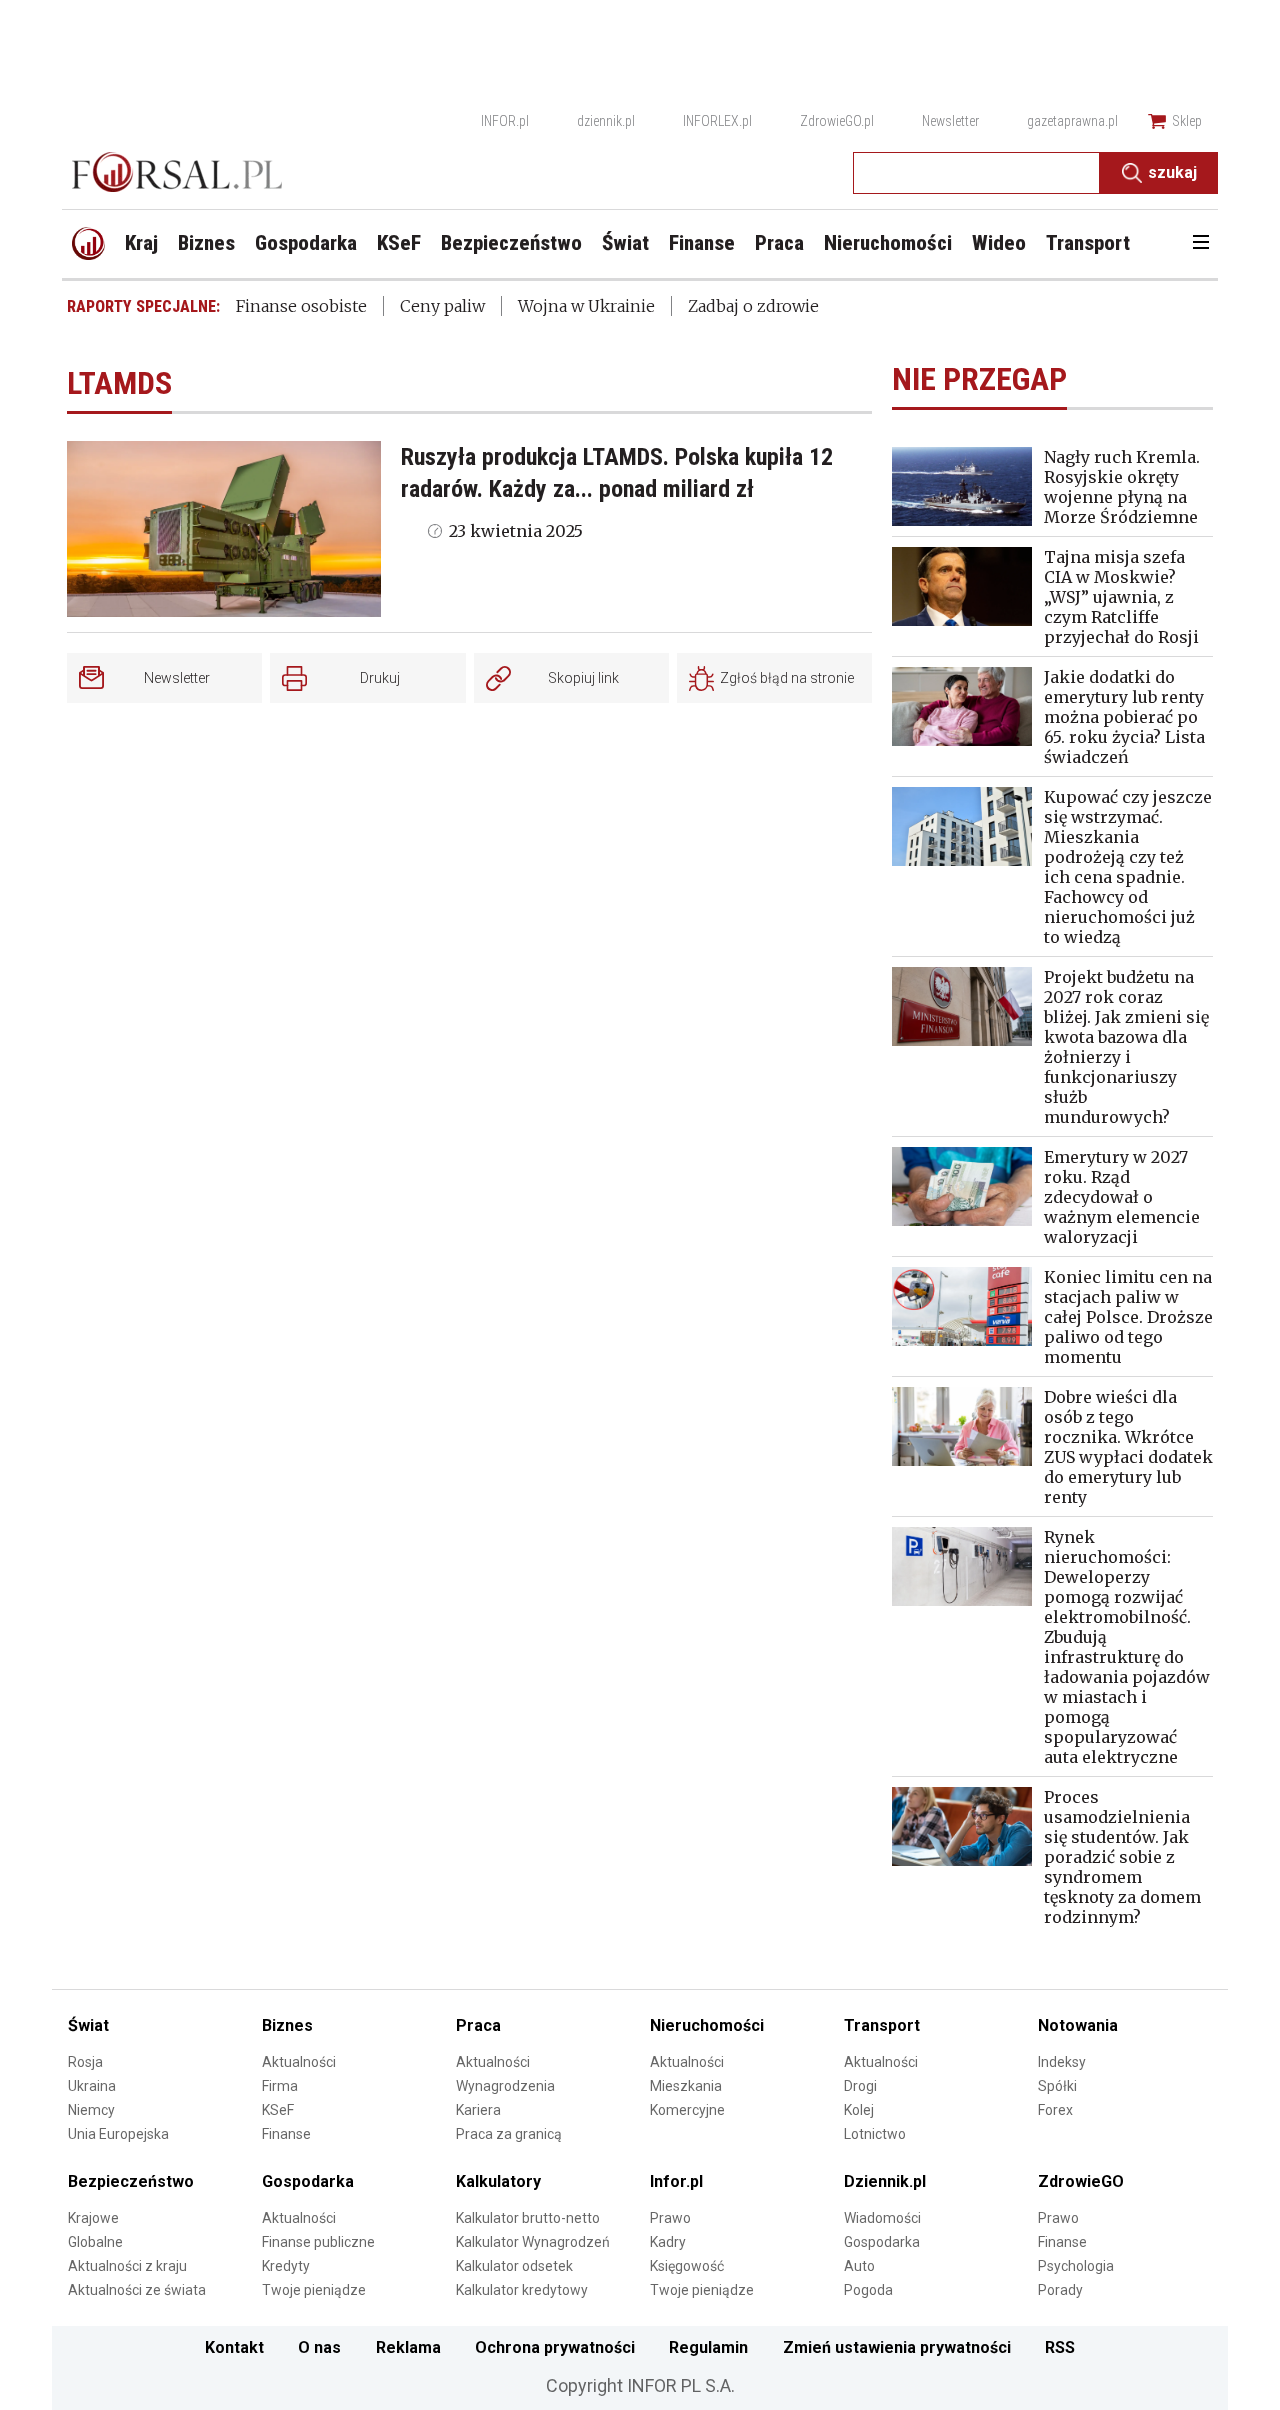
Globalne (95, 2242)
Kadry (668, 2242)
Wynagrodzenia (505, 2086)
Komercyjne (687, 2110)
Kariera (478, 2110)
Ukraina (92, 2086)
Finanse (286, 2134)
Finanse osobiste (301, 306)
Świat (88, 2025)
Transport (882, 2025)
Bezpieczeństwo (131, 2181)
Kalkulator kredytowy (522, 2290)
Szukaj (1172, 172)
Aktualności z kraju (127, 2266)
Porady (1060, 2290)
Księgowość (687, 2266)
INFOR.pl (505, 121)
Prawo (670, 2218)
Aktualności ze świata (137, 2290)
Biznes (287, 2025)
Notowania (1078, 2025)
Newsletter (950, 121)
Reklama (408, 2347)
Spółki (1057, 2086)
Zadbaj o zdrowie (753, 306)
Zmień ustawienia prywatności (897, 2347)
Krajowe (93, 2218)
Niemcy (91, 2110)
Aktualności (299, 2062)
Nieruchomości (707, 2025)
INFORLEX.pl (717, 121)
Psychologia (1076, 2266)
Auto (859, 2266)
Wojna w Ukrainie (586, 306)
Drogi (860, 2086)
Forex (1055, 2110)
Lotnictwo (875, 2134)
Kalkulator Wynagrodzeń (533, 2242)
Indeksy (1062, 2062)
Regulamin (708, 2347)
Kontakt (234, 2347)
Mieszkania (686, 2086)
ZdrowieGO (1081, 2181)
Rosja (85, 2062)
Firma (280, 2086)
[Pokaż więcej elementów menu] (1200, 244)
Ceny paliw (442, 306)
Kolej (859, 2110)
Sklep (1187, 121)
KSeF (278, 2110)
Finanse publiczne (318, 2242)
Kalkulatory (498, 2181)
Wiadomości (882, 2218)
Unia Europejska (118, 2134)
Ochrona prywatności (555, 2347)
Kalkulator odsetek (514, 2266)
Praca (478, 2025)
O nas (319, 2347)
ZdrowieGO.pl (837, 121)
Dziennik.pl (885, 2181)
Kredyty (286, 2266)
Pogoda (868, 2290)
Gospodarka (308, 2181)
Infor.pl (676, 2181)
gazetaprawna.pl (1072, 121)
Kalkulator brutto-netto (528, 2218)
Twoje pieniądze (314, 2290)
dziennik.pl (606, 121)
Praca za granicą (509, 2134)
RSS (1060, 2347)
